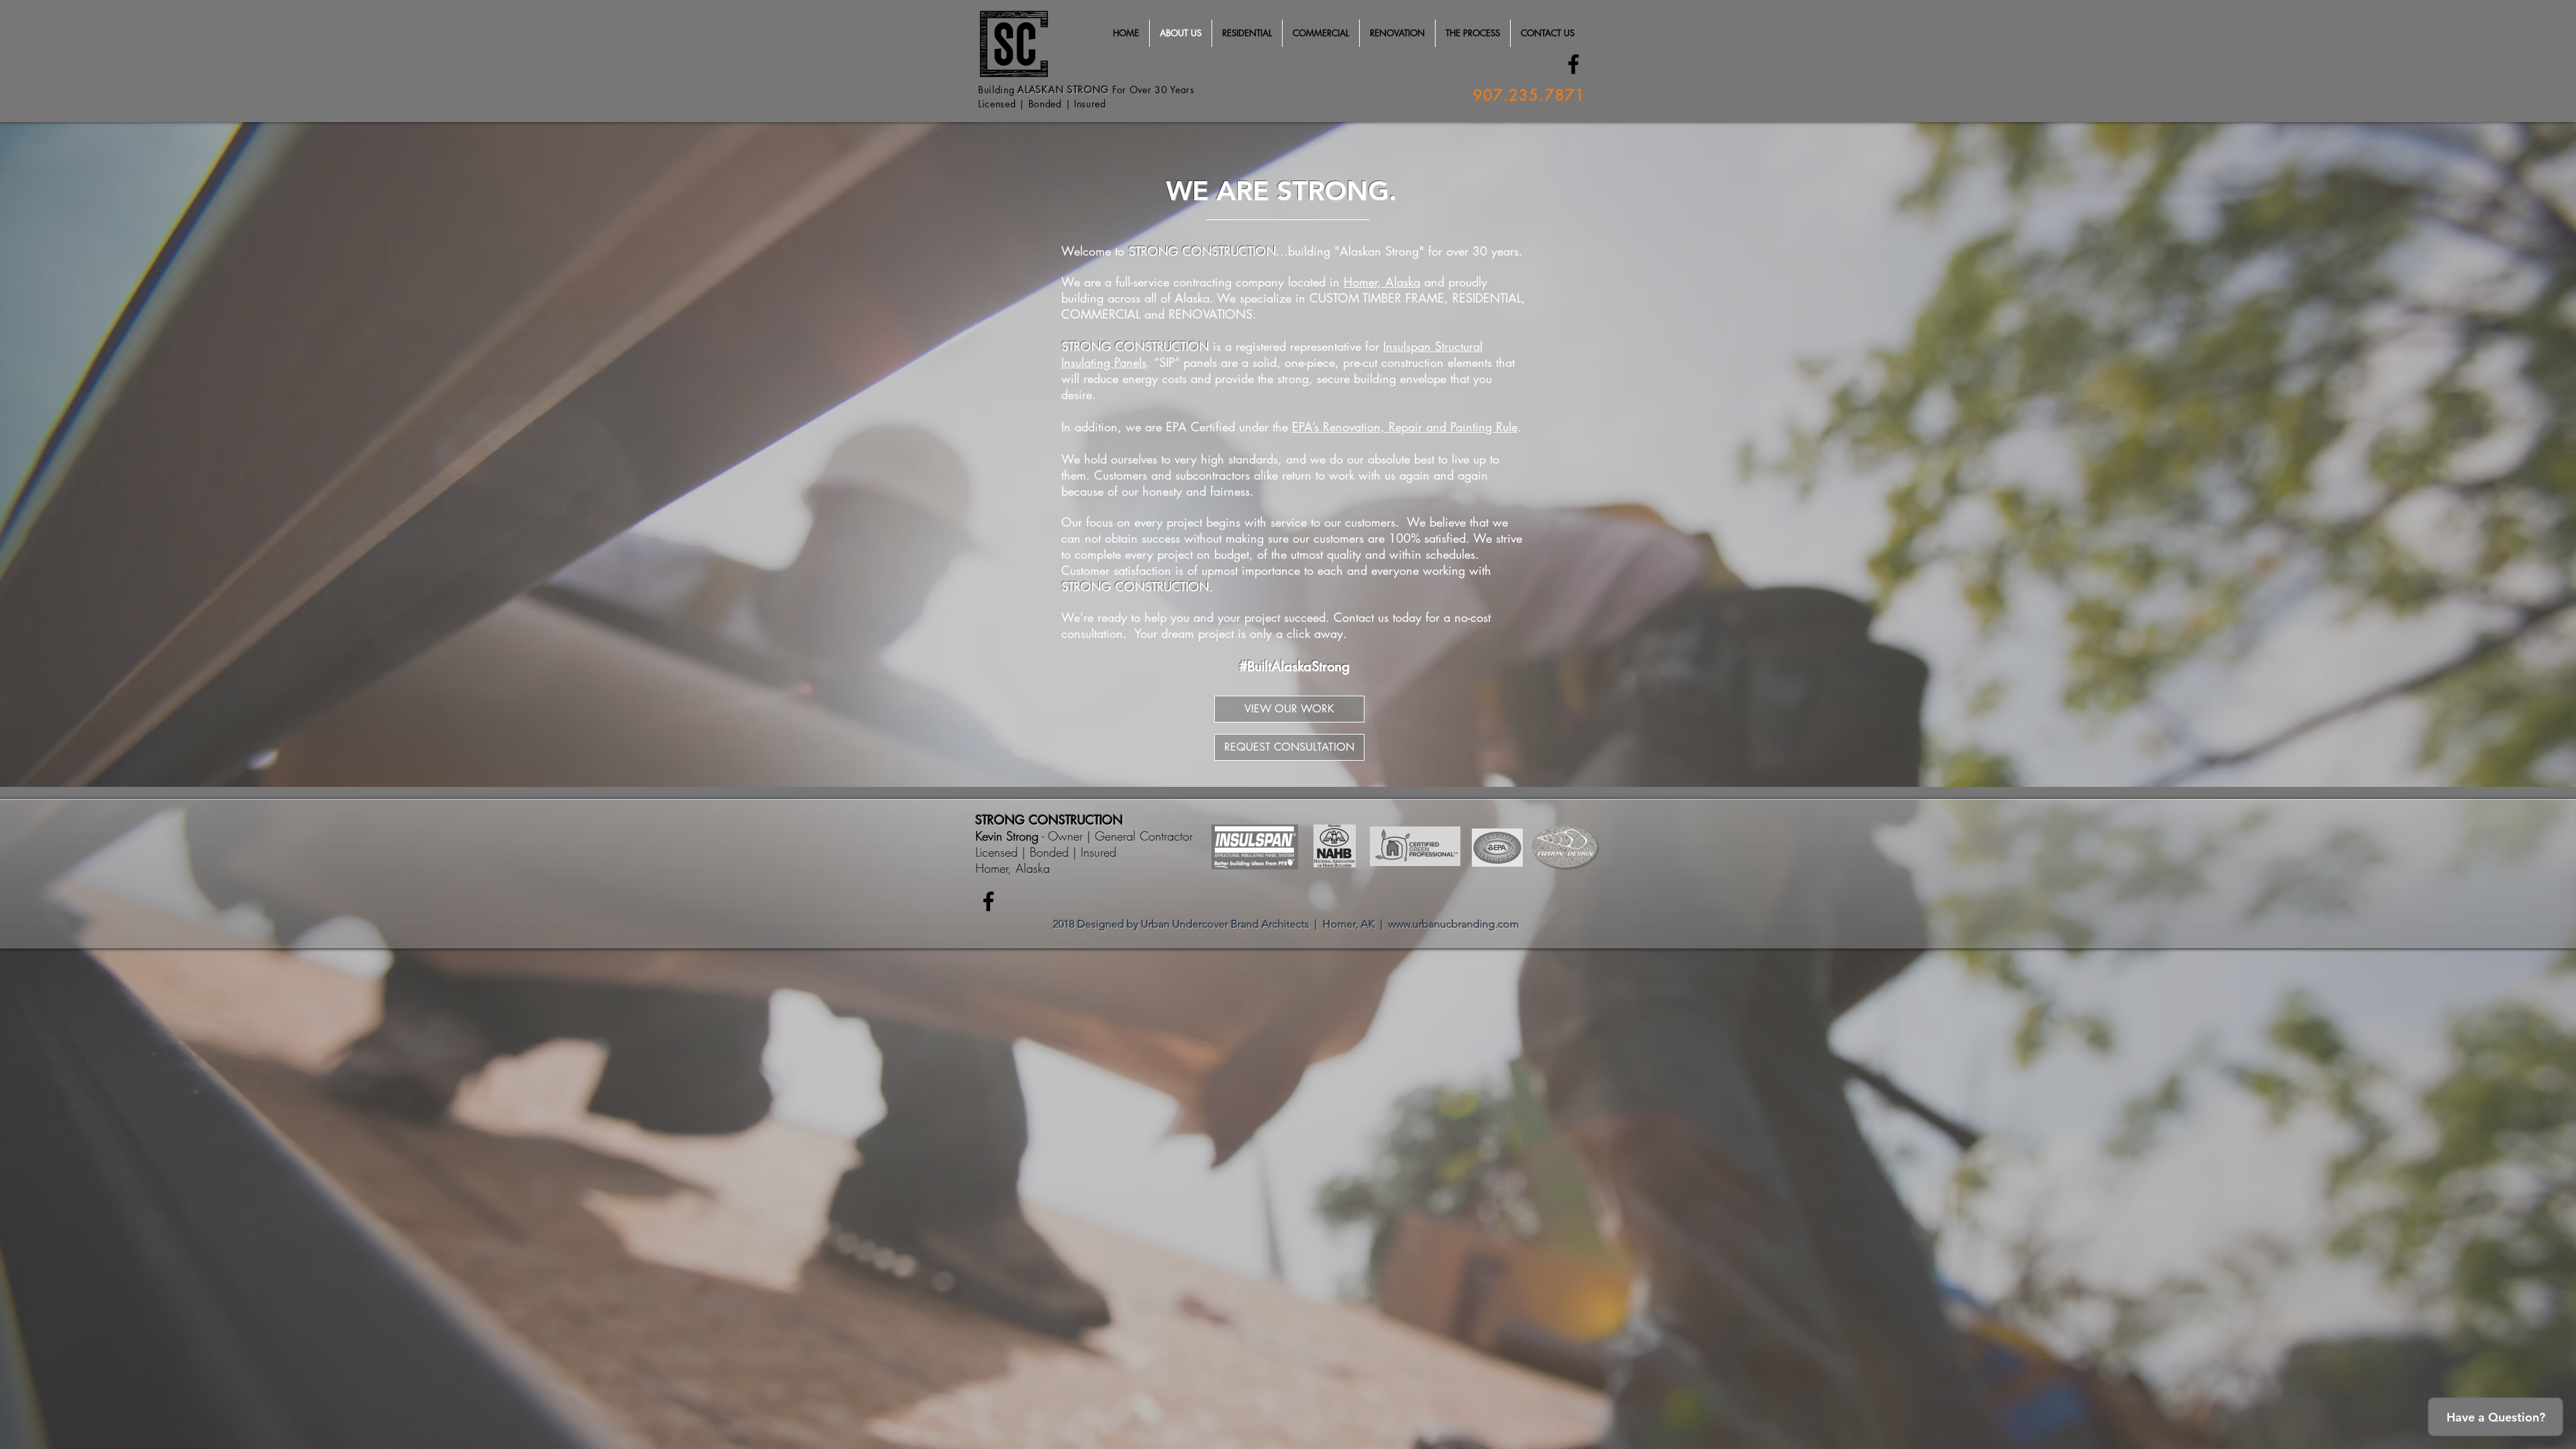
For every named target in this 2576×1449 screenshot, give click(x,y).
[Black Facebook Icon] (1573, 64)
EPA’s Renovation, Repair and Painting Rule (1405, 427)
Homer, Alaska (1382, 282)
